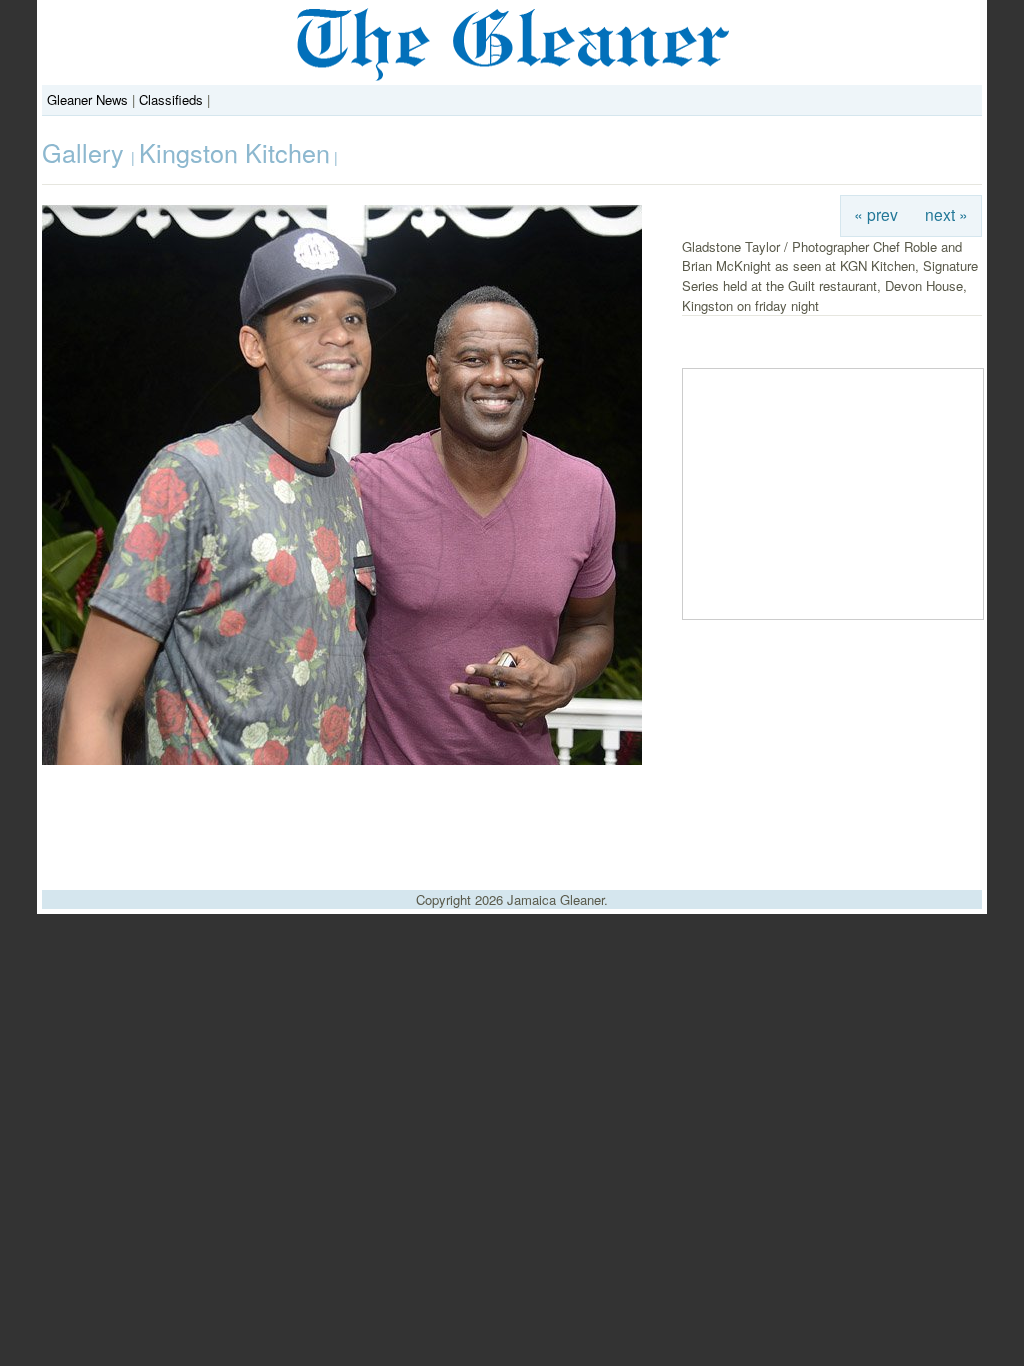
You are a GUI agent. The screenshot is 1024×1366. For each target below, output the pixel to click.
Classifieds (171, 99)
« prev (876, 214)
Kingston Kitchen (234, 152)
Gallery (86, 152)
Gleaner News (87, 99)
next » (946, 214)
